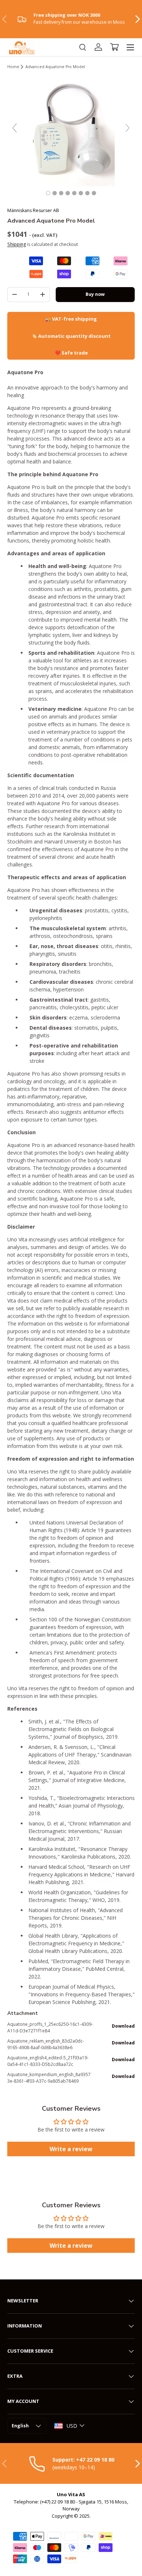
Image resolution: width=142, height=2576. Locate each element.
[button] (114, 47)
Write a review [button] (71, 2149)
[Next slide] (127, 128)
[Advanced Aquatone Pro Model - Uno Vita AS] (48, 193)
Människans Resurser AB (33, 210)
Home (13, 67)
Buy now (95, 294)
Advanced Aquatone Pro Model (55, 67)
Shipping (17, 244)
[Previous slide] (15, 128)
